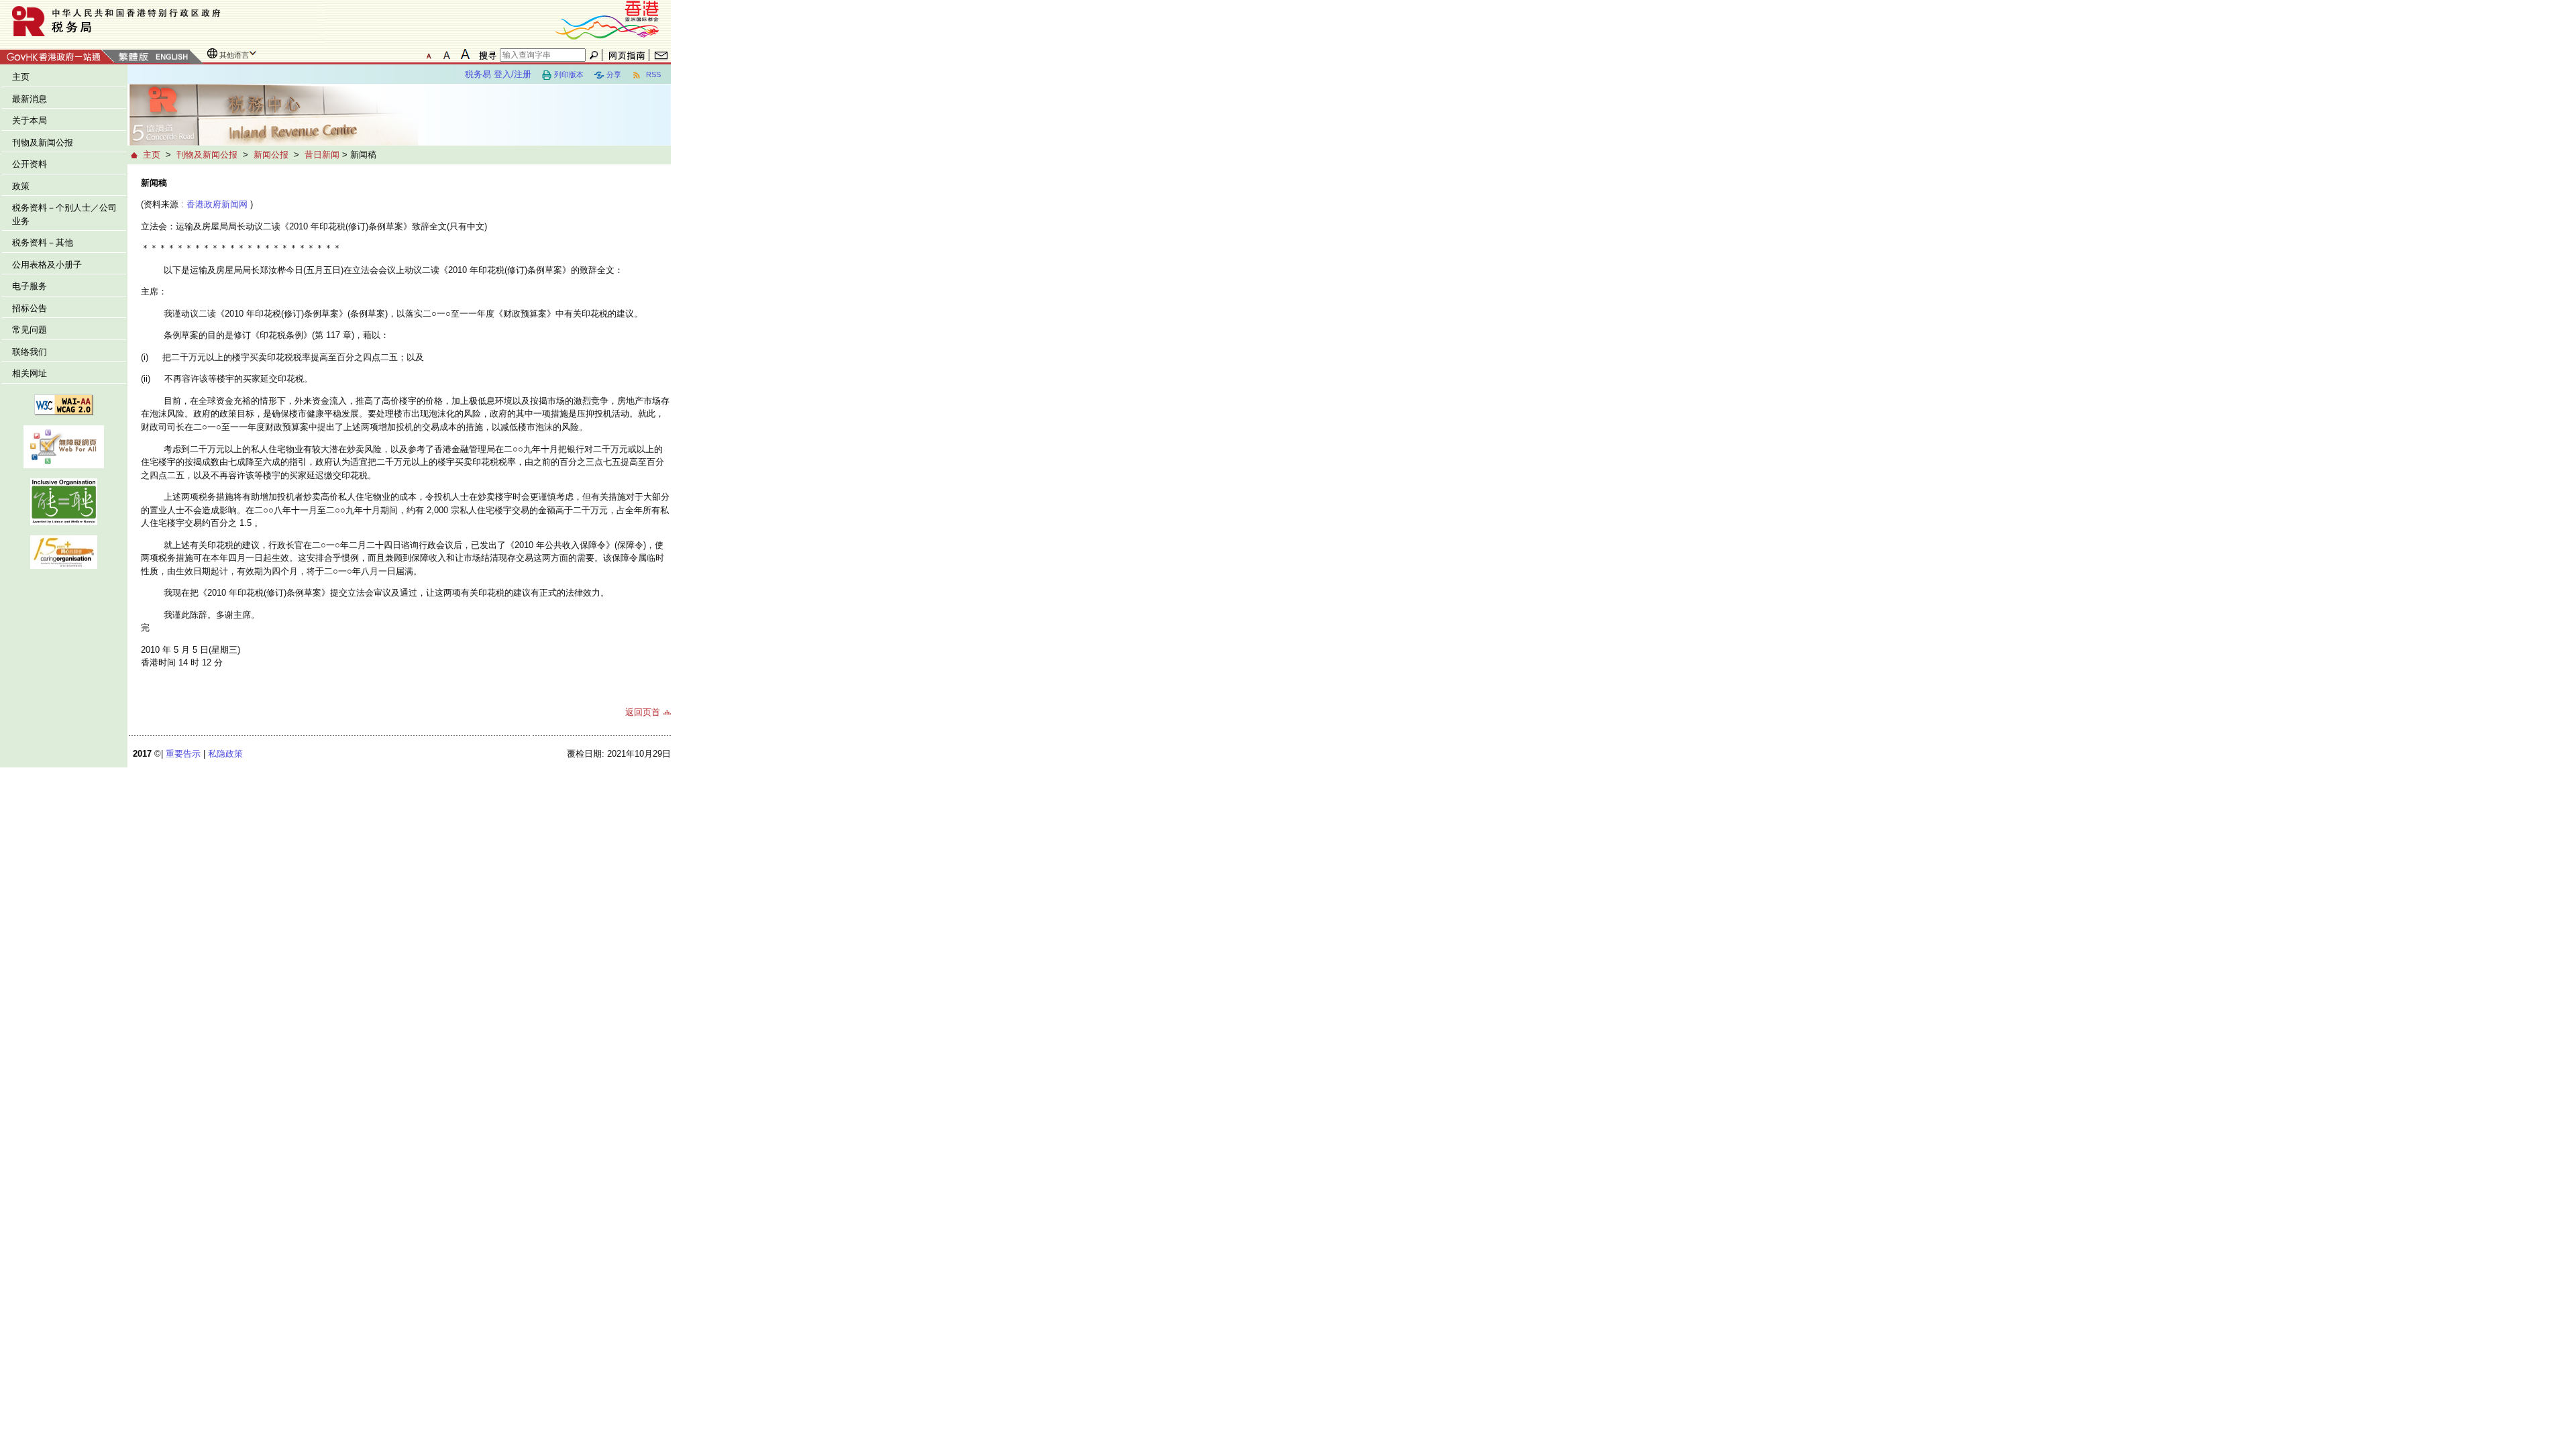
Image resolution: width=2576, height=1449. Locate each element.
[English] (171, 57)
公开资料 (30, 164)
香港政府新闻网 (217, 204)
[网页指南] (627, 55)
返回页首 (643, 712)
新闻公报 (271, 155)
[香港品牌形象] (607, 19)
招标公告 (30, 308)
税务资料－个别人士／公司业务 (64, 214)
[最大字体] (465, 54)
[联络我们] (661, 55)
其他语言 (234, 55)
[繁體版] (133, 57)
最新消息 (30, 99)
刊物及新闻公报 (43, 143)
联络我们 (30, 352)
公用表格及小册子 (47, 265)
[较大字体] (447, 54)
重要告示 (183, 754)
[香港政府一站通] (57, 55)
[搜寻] (486, 55)
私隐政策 (225, 754)
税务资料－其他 (43, 243)
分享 (614, 74)
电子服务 (30, 286)
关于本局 (30, 120)
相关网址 (30, 373)
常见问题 (30, 330)
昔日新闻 (322, 155)
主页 (21, 77)
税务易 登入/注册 (498, 74)
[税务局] (162, 21)
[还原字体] (429, 54)
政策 (21, 186)
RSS (652, 74)
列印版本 (569, 74)
